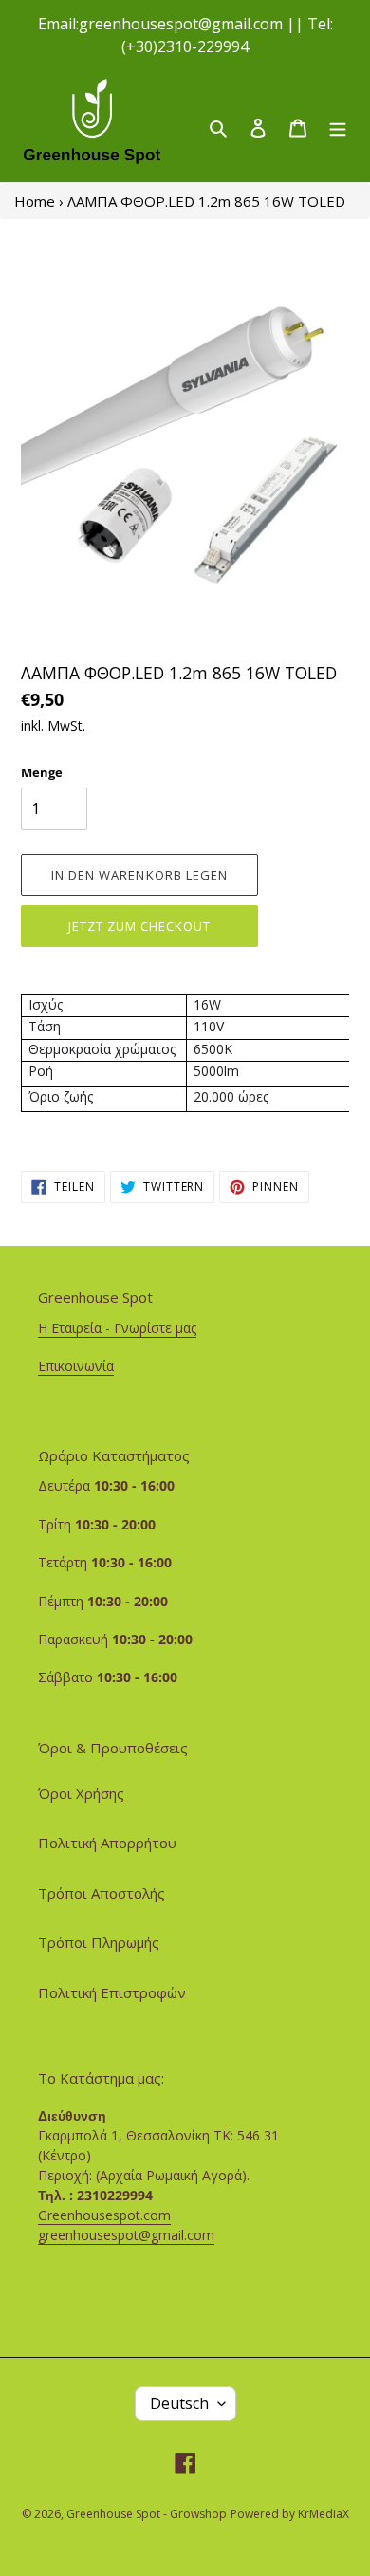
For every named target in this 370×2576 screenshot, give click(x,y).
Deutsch (179, 2403)
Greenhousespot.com (104, 2215)
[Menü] (338, 127)
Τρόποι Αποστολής (102, 1893)
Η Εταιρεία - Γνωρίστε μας (117, 1328)
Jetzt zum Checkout (140, 926)
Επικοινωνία (76, 1366)
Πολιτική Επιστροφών (112, 1992)
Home (35, 201)
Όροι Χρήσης (81, 1793)
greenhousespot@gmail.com (126, 2235)
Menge (42, 772)
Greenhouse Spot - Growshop (147, 2514)
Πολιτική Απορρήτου (107, 1843)
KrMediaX (324, 2514)
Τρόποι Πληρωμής (99, 1942)
